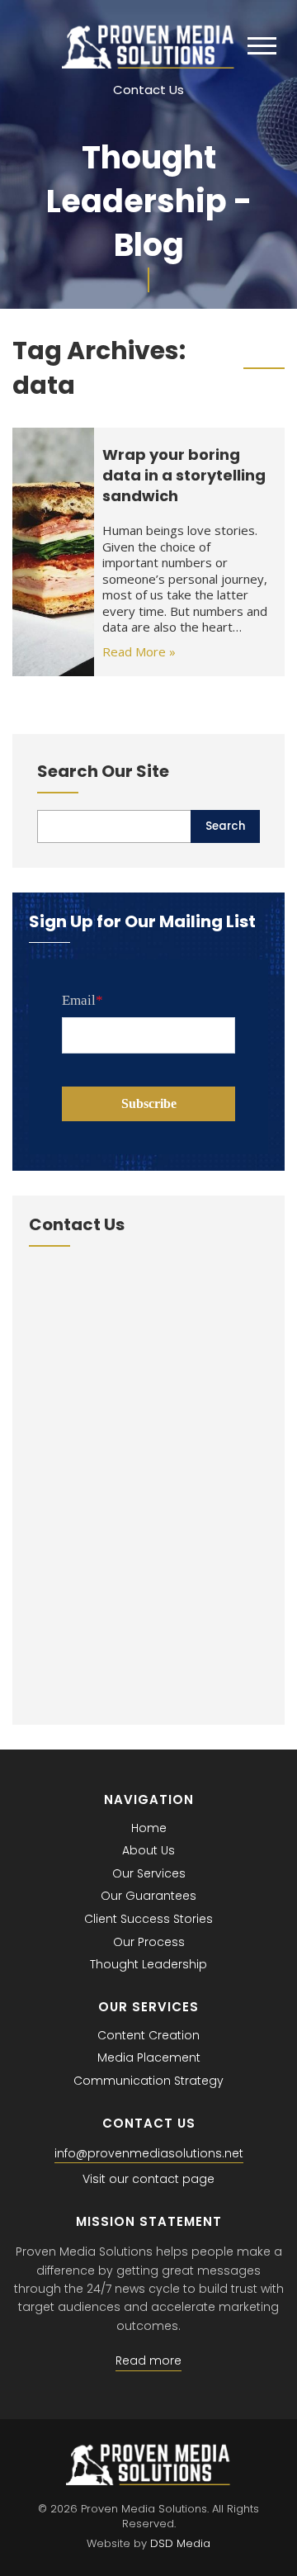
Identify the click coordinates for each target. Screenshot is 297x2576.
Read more (148, 2361)
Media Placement (149, 2057)
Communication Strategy (148, 2081)
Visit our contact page (148, 2179)
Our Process (149, 1942)
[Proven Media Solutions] (148, 64)
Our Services (149, 1873)
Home (149, 1828)
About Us (148, 1850)
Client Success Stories (148, 1919)
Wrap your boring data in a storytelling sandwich (184, 475)
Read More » (139, 651)
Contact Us (148, 90)
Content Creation (148, 2035)
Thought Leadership (148, 1964)
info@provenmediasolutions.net (149, 2153)
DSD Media (180, 2543)
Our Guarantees (148, 1896)
